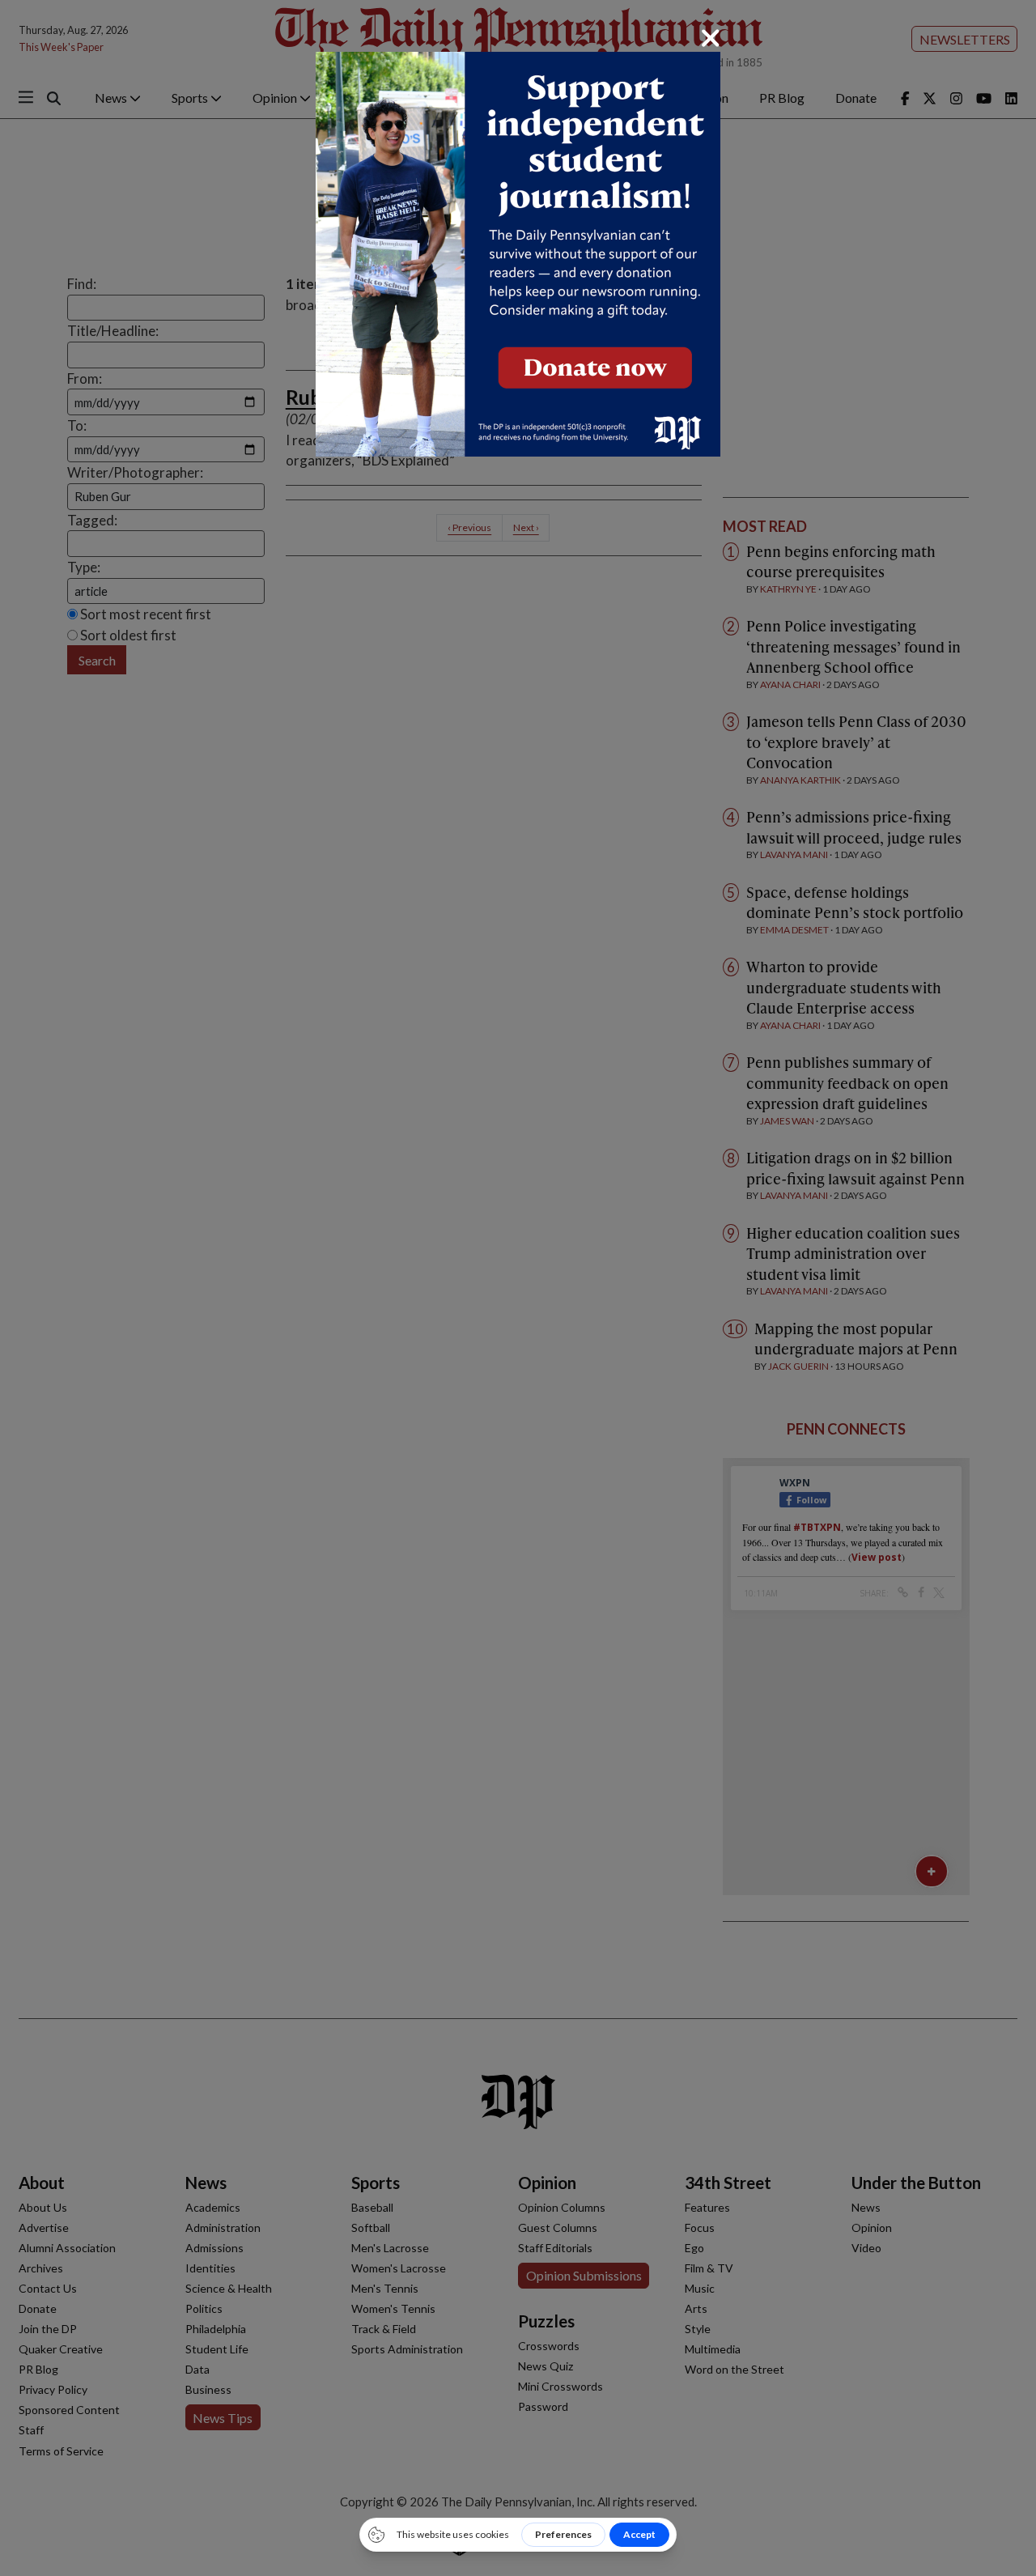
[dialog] (518, 1288)
